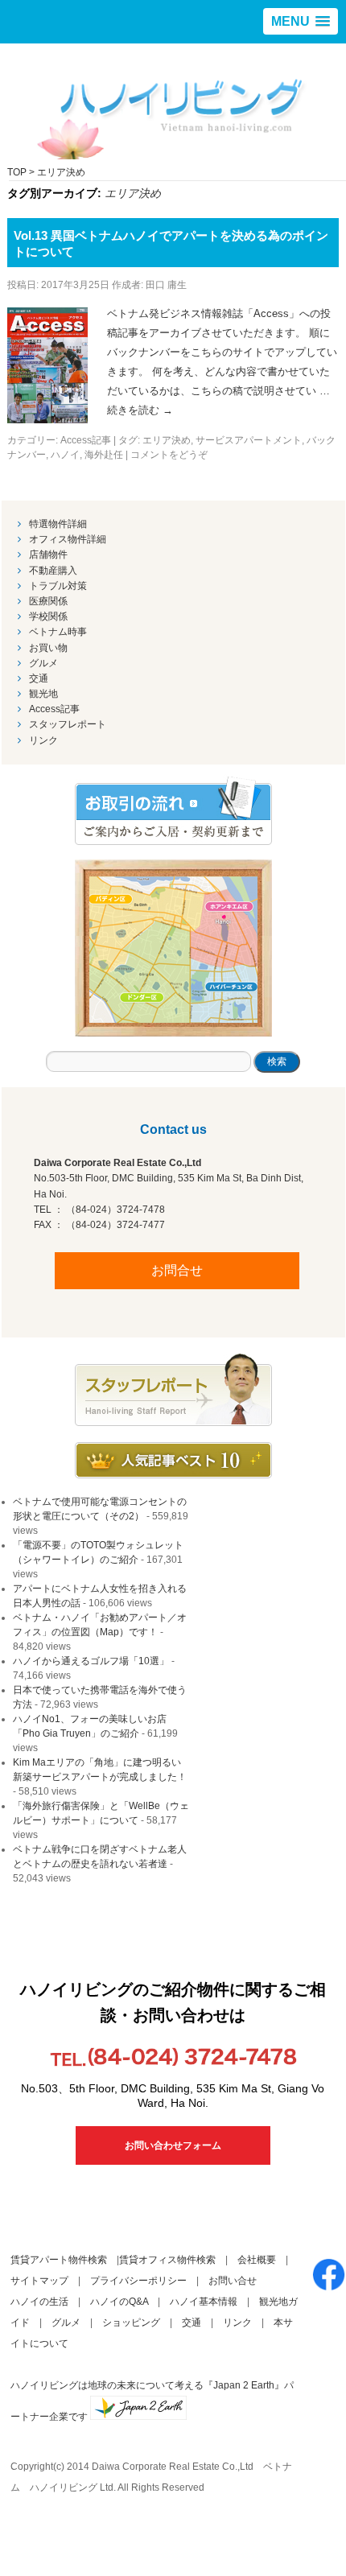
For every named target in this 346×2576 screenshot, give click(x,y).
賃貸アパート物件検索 (59, 2260)
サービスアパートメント (249, 440)
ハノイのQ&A (119, 2302)
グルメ (43, 663)
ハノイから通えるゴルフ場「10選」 (91, 1661)
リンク (43, 740)
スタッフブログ (173, 1390)
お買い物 (48, 648)
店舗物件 (48, 554)
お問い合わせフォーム (173, 2145)
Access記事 (86, 440)
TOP (17, 172)
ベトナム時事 (58, 632)
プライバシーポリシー (138, 2281)
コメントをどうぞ (169, 455)
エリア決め (167, 440)
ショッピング (131, 2323)
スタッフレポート (68, 724)
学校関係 (48, 616)
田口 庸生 (166, 285)
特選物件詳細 (58, 524)
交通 (39, 678)
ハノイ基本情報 (204, 2302)
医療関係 (48, 601)
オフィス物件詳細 (68, 539)
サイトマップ (39, 2281)
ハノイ (65, 455)
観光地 (43, 694)
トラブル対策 (58, 586)
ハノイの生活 (39, 2302)
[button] (301, 21)
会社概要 (257, 2260)
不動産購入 (53, 571)
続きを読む (140, 410)
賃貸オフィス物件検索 (167, 2260)
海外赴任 (104, 455)
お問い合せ (233, 2281)
